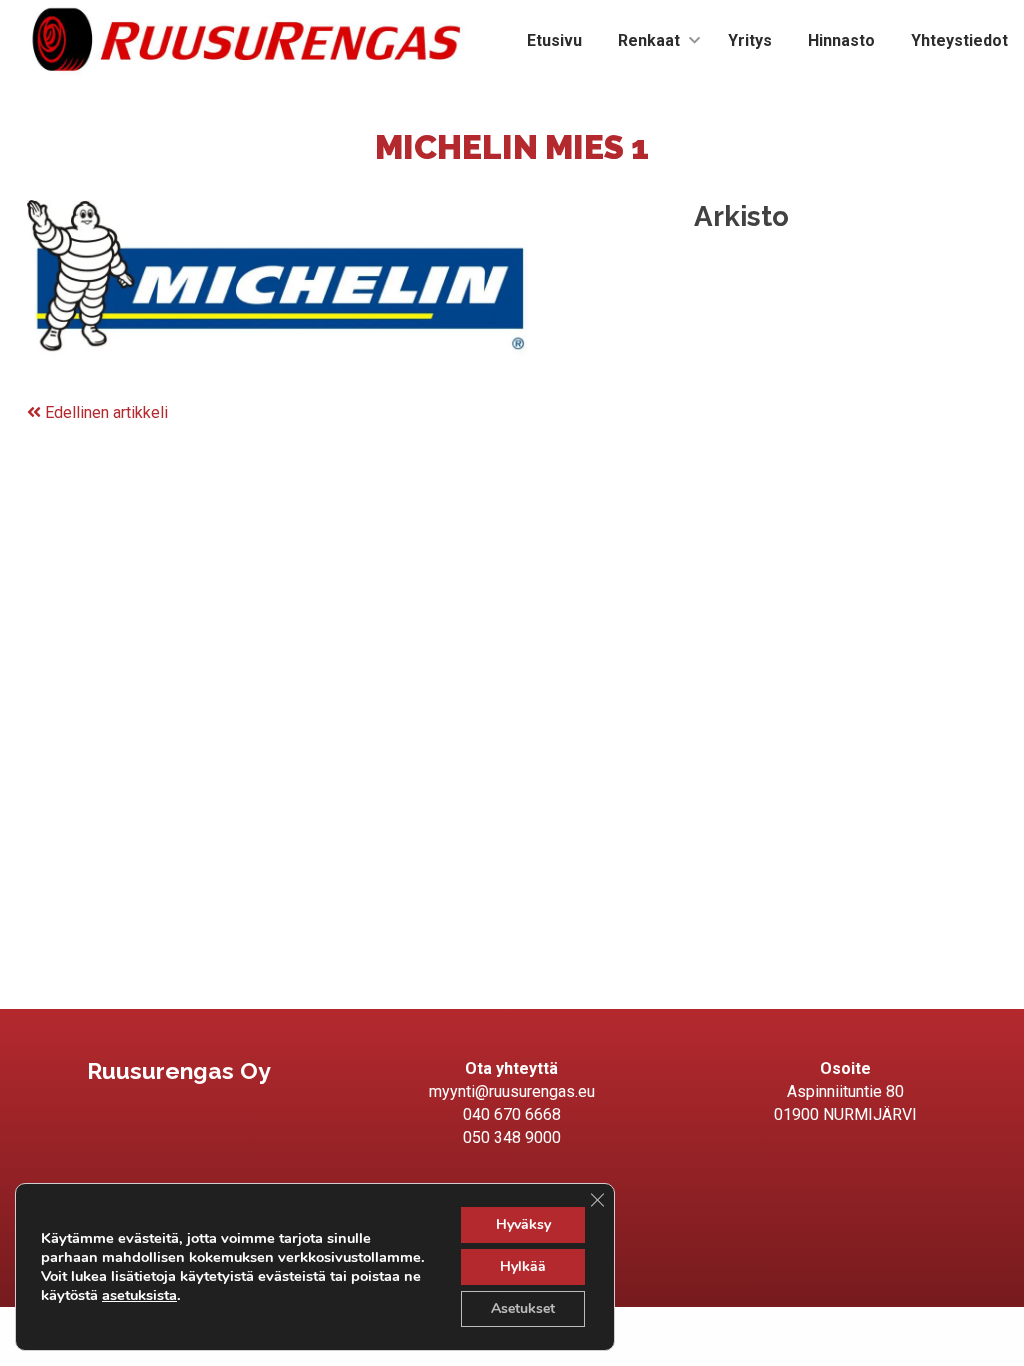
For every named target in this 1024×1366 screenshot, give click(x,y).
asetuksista (139, 1295)
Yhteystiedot (959, 40)
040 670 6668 (512, 1114)
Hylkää (523, 1266)
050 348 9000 (512, 1137)
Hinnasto (841, 40)
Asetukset (523, 1308)
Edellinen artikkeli (104, 412)
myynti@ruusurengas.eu (512, 1091)
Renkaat (649, 40)
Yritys (750, 40)
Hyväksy (523, 1224)
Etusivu (554, 40)
